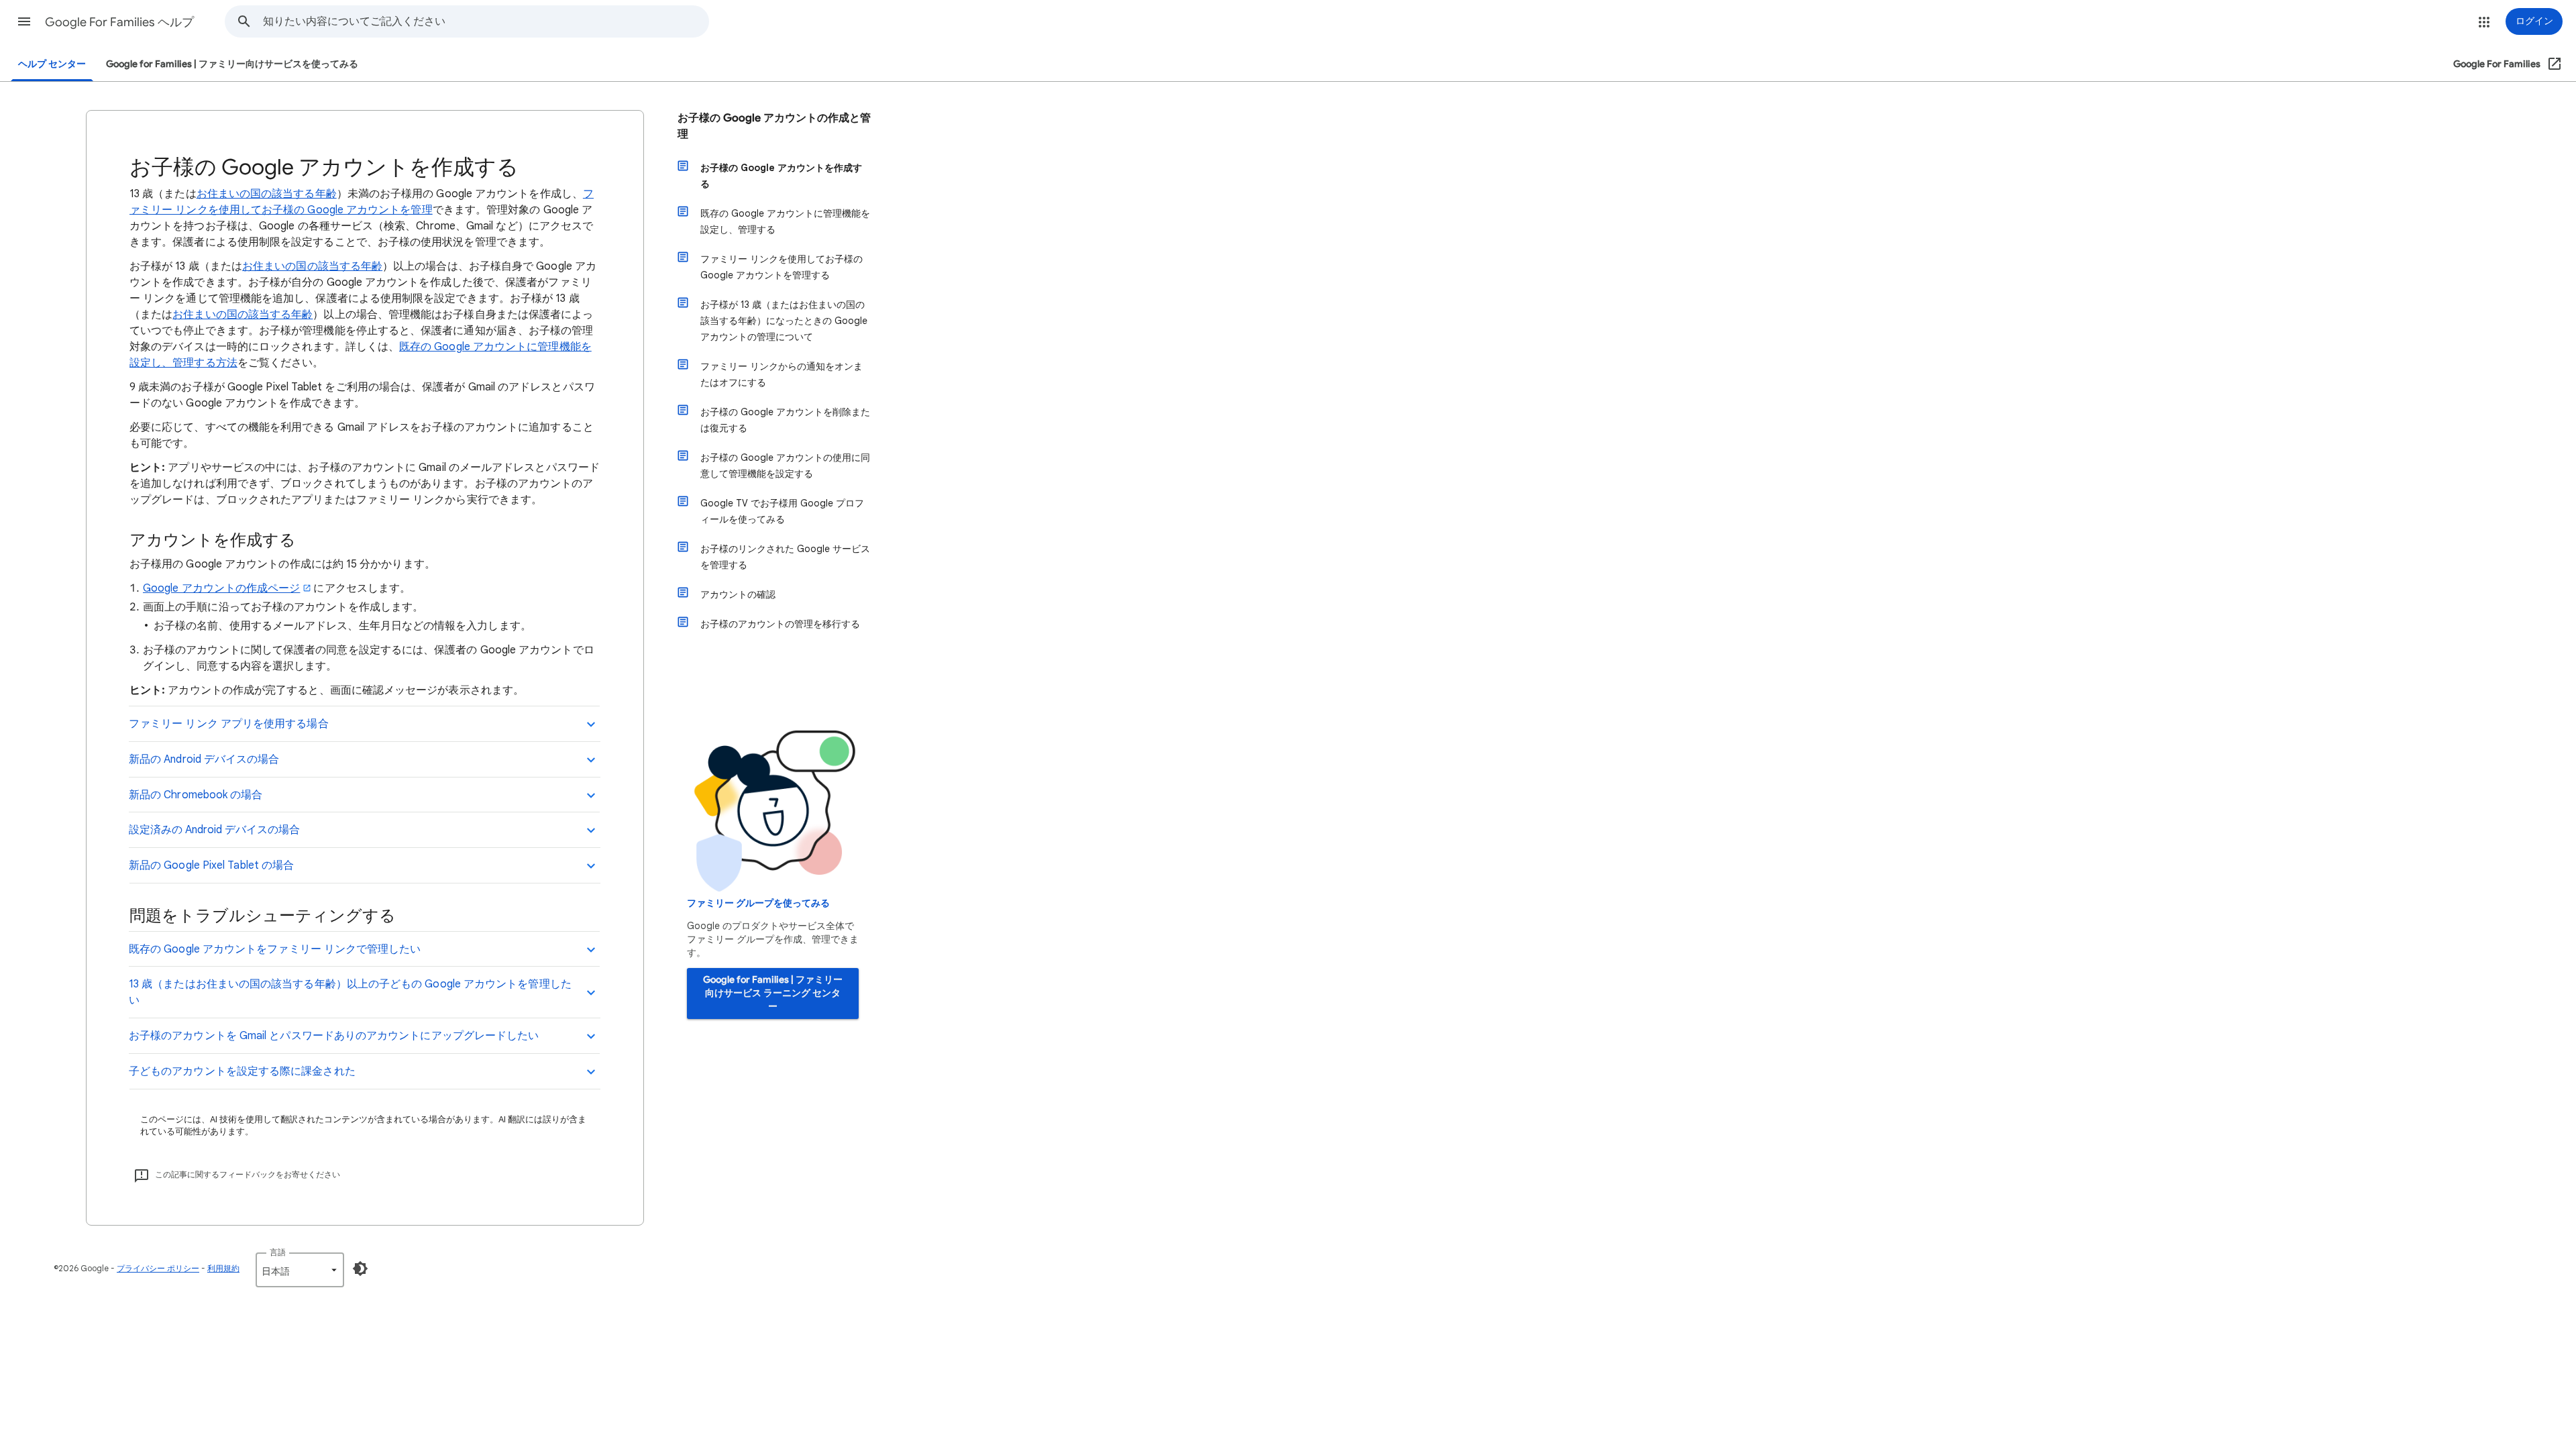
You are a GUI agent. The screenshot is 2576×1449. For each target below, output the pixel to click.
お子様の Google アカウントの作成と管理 (774, 126)
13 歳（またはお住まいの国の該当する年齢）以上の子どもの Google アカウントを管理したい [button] (350, 992)
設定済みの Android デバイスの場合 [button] (214, 830)
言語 (278, 1252)
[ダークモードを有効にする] (360, 1269)
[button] (24, 21)
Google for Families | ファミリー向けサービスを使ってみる (232, 64)
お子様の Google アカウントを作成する (781, 176)
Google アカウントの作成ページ (221, 588)
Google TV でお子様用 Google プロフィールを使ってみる (782, 511)
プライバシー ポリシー (158, 1268)
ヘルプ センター (52, 64)
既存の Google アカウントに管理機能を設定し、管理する (785, 221)
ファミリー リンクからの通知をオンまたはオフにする (782, 374)
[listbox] (300, 1270)
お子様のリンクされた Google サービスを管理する (785, 557)
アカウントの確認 (738, 594)
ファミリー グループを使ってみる (758, 903)
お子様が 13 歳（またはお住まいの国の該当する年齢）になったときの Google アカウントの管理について (784, 321)
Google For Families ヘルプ (119, 22)
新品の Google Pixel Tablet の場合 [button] (211, 865)
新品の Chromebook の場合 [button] (196, 795)
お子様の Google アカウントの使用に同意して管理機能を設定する (785, 466)
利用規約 (223, 1268)
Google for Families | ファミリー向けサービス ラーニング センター (773, 993)
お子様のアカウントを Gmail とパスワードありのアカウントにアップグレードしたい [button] (334, 1036)
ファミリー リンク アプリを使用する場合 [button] (229, 724)
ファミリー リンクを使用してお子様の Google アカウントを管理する (782, 267)
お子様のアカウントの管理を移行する (780, 624)
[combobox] (486, 21)
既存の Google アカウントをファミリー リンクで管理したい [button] (275, 949)
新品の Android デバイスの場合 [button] (204, 759)
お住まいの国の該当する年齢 (267, 194)
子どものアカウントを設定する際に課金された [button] (242, 1071)
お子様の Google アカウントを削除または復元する (785, 420)
